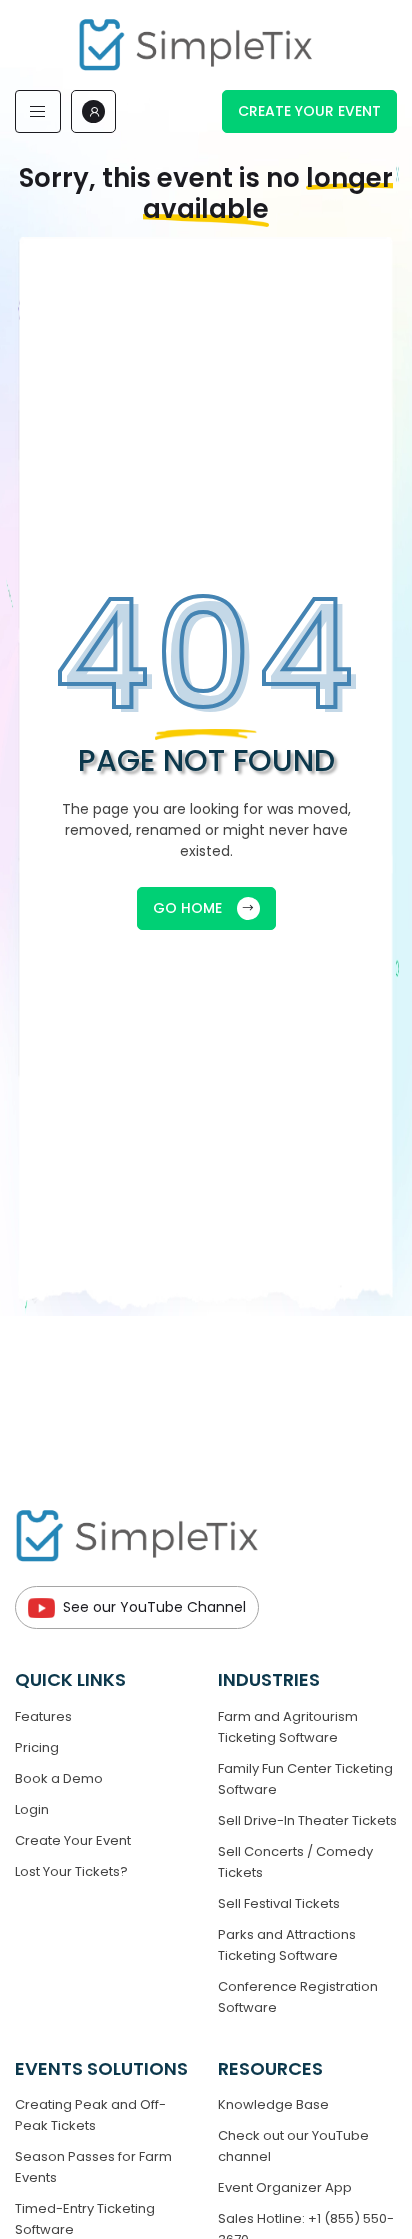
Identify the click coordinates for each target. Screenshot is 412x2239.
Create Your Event (309, 111)
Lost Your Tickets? (71, 1871)
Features (43, 1716)
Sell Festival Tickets (279, 1903)
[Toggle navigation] (38, 111)
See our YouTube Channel (154, 1607)
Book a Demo (59, 1778)
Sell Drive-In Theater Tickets (307, 1820)
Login (32, 1809)
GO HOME (187, 908)
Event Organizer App (285, 2187)
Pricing (37, 1747)
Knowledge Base (273, 2104)
